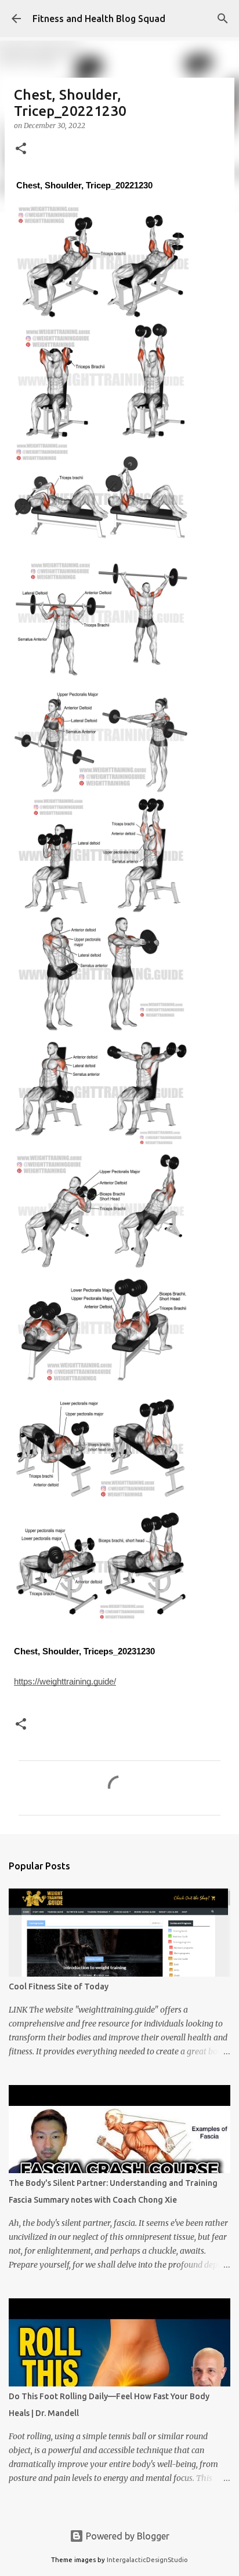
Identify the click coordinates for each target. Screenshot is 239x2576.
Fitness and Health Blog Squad (99, 19)
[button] (21, 149)
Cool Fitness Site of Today (59, 1986)
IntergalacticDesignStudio (147, 2560)
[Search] (223, 19)
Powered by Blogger (126, 2536)
